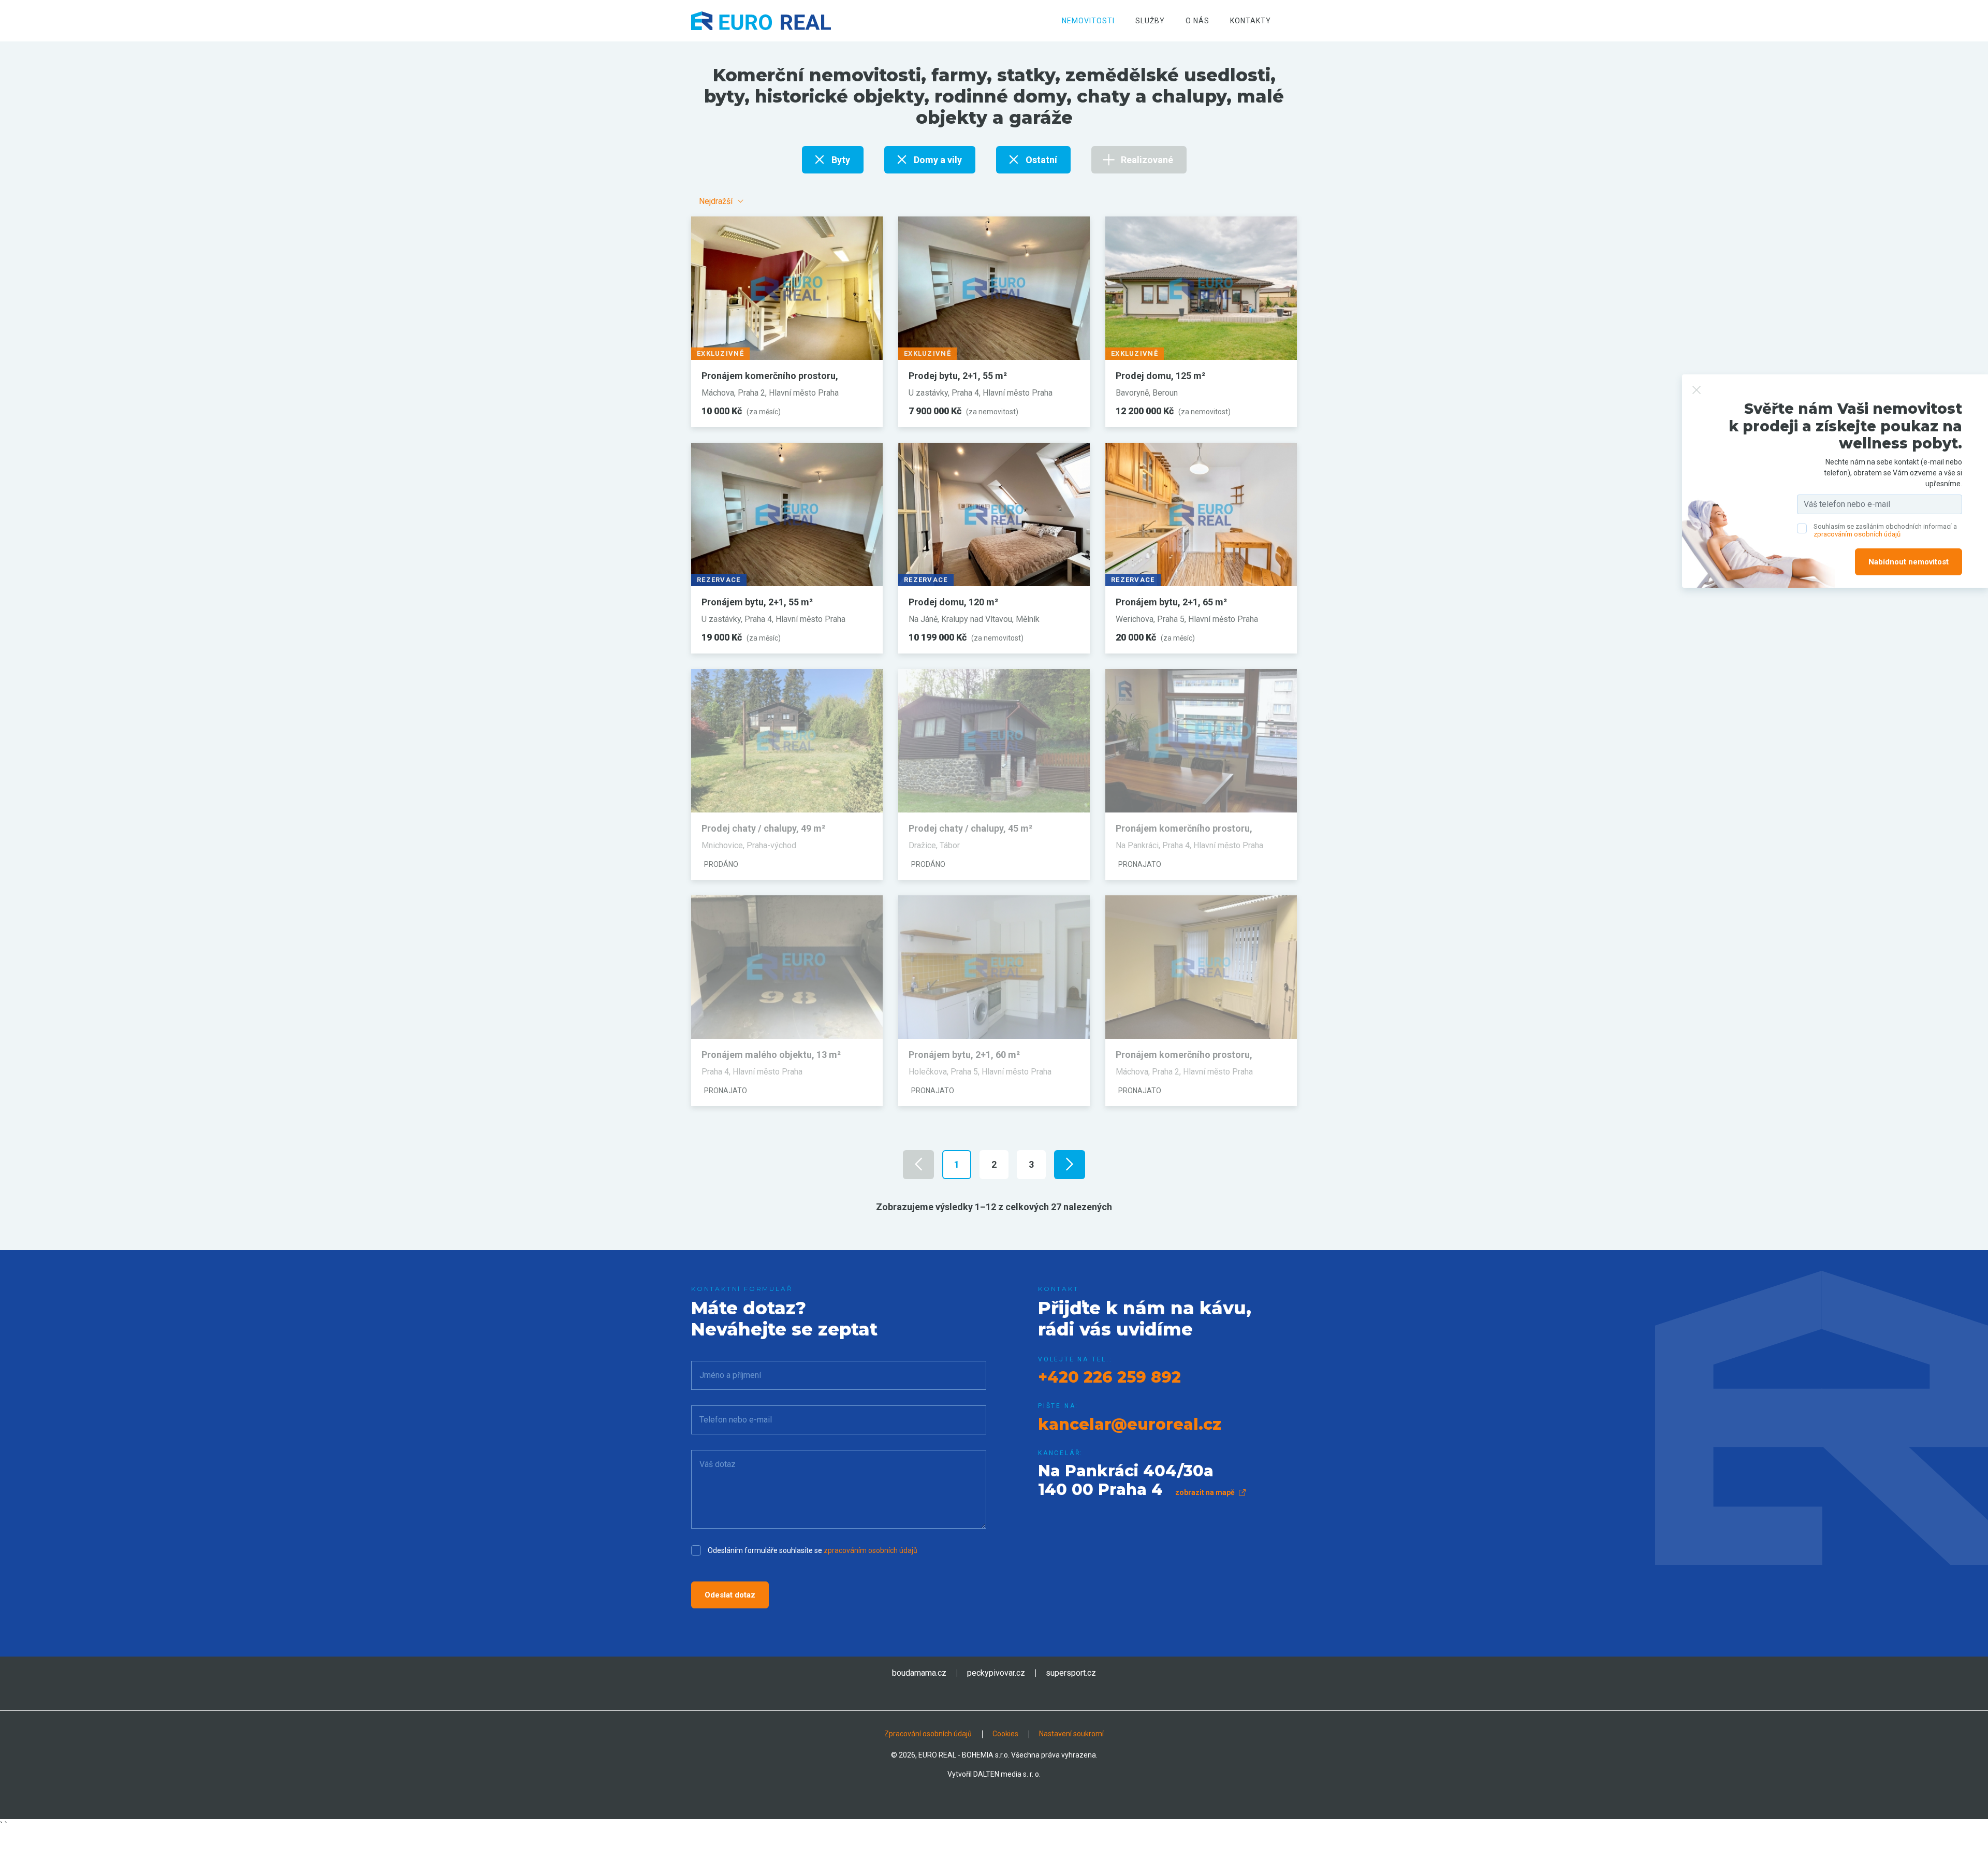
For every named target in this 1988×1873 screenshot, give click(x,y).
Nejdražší (716, 201)
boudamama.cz (919, 1673)
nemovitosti (1088, 21)
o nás (1197, 21)
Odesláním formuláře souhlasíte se (813, 1550)
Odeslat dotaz (730, 1595)
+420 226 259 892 (1109, 1377)
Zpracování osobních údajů (928, 1734)
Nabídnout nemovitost (1909, 562)
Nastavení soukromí (1071, 1734)
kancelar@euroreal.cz (1130, 1424)
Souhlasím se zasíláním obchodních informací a (1885, 531)
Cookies (1005, 1734)
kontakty (1251, 21)
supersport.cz (1071, 1673)
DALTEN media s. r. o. (1007, 1774)
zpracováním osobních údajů (871, 1550)
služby (1150, 21)
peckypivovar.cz (996, 1673)
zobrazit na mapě (1206, 1492)
